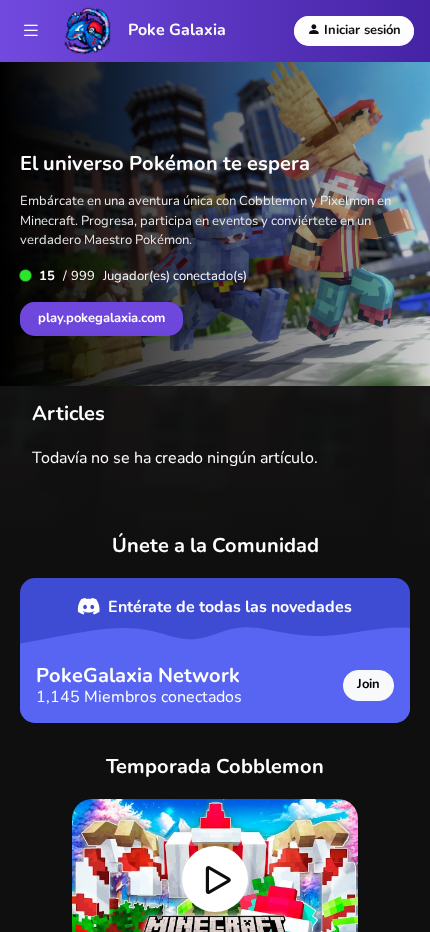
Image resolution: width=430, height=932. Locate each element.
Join (368, 684)
